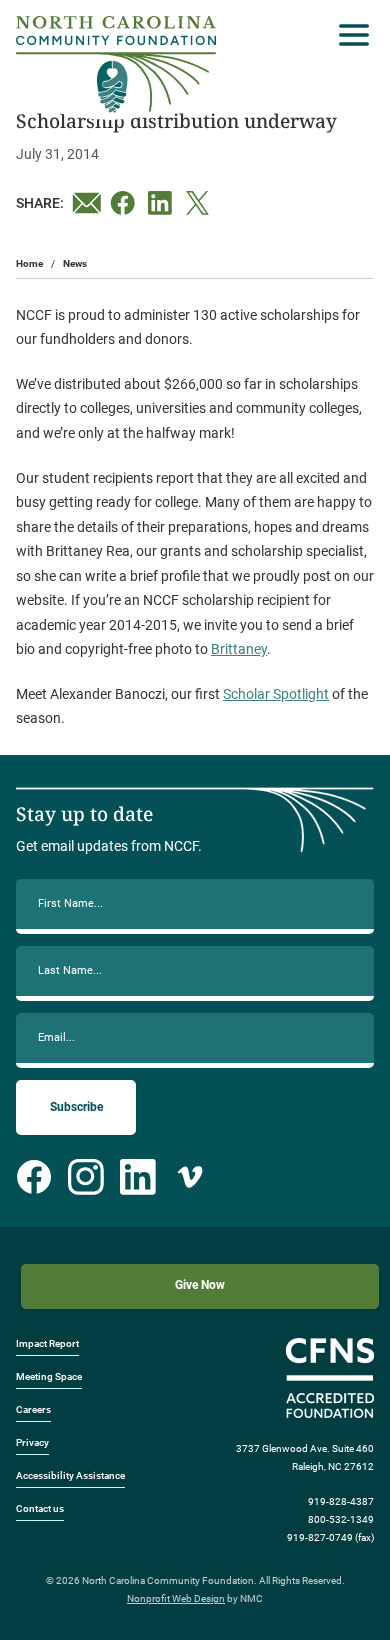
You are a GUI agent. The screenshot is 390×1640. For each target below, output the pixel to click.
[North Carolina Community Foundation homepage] (116, 64)
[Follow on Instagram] (86, 1177)
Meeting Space (49, 1376)
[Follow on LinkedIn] (138, 1177)
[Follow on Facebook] (34, 1177)
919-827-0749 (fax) (330, 1537)
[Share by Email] (87, 203)
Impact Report (47, 1343)
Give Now (200, 1285)
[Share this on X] (201, 203)
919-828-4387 (341, 1501)
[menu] (349, 35)
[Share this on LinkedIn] (163, 203)
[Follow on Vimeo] (190, 1177)
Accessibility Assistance (70, 1475)
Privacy (32, 1442)
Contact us (40, 1508)
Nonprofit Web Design (176, 1598)
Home (29, 263)
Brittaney (239, 649)
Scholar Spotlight (276, 694)
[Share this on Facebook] (125, 203)
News (75, 263)
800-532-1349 (341, 1519)
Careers (33, 1409)
